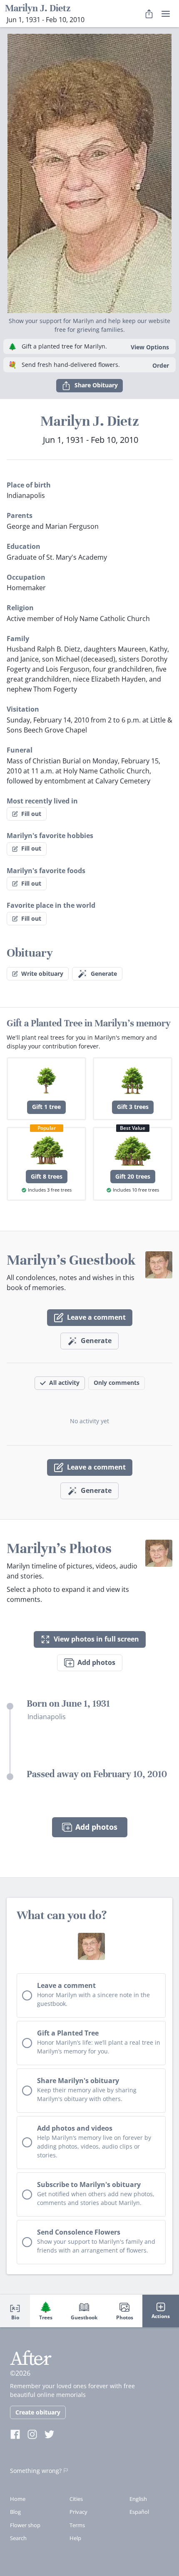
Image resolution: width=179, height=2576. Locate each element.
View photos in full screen (96, 1639)
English (138, 2499)
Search (18, 2538)
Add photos (96, 1662)
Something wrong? (36, 2471)
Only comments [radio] (117, 1383)
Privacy (78, 2512)
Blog (15, 2512)
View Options (150, 347)
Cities (76, 2499)
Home (18, 2499)
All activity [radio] (64, 1383)
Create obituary (38, 2412)
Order (161, 365)
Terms (77, 2525)
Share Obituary (96, 385)
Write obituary (42, 974)
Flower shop (25, 2525)
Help (75, 2538)
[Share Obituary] (149, 14)
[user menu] (166, 14)
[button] (89, 170)
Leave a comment (96, 1317)
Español (139, 2512)
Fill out (31, 814)
